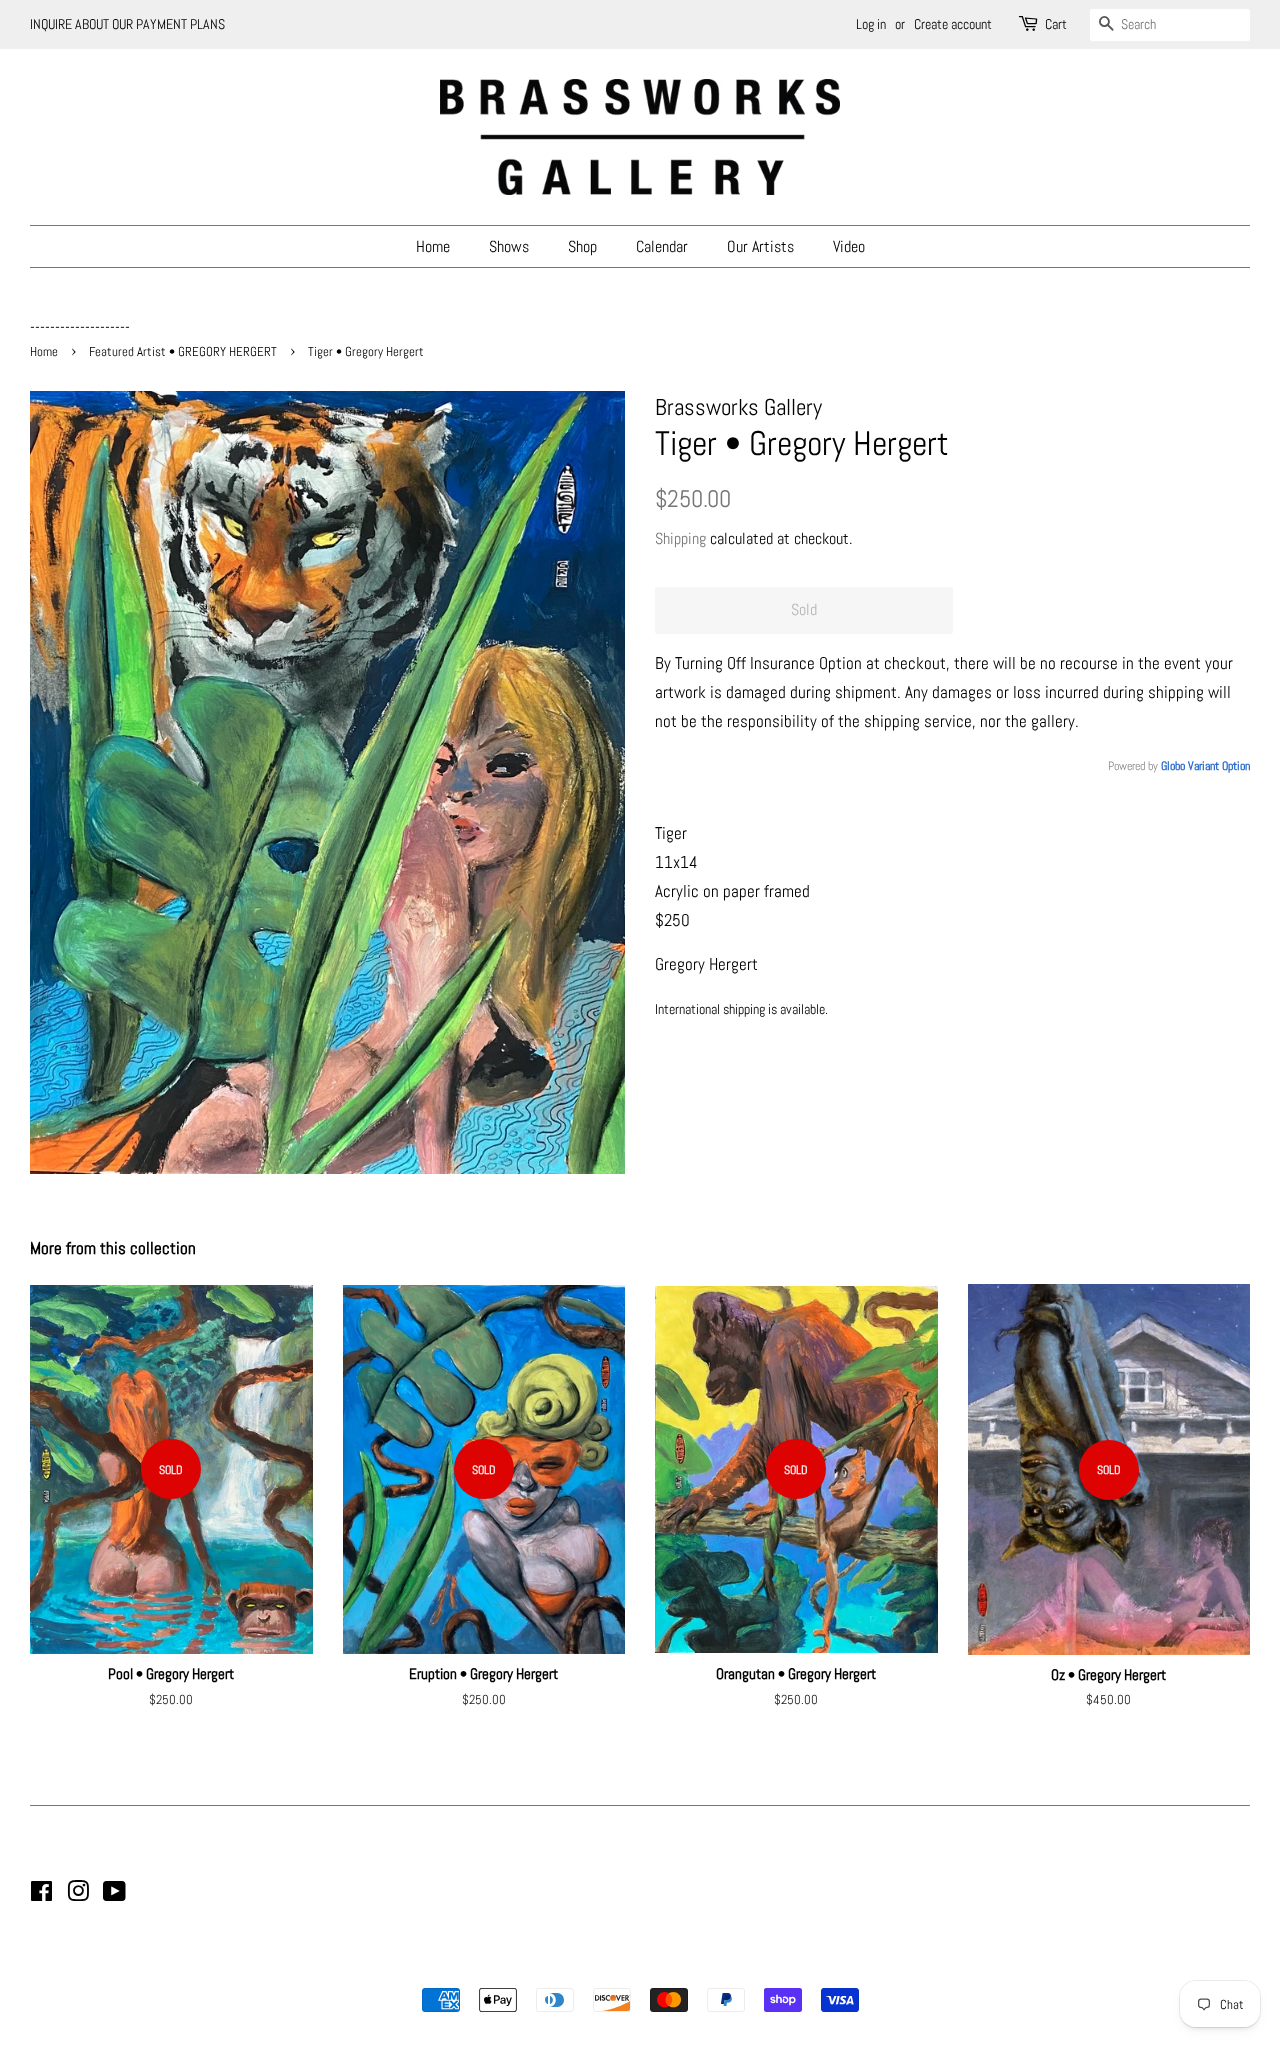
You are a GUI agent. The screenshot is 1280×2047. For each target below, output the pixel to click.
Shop (582, 246)
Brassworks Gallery (637, 1965)
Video (849, 246)
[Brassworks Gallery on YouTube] (114, 1895)
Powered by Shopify (742, 1965)
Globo (1173, 766)
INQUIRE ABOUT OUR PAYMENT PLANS (127, 24)
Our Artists (760, 246)
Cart (1056, 24)
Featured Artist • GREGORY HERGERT (183, 352)
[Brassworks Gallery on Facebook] (41, 1895)
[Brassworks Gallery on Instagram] (78, 1895)
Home (433, 246)
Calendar (662, 246)
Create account (953, 24)
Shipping (680, 538)
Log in (871, 24)
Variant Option (1219, 766)
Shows (509, 246)
